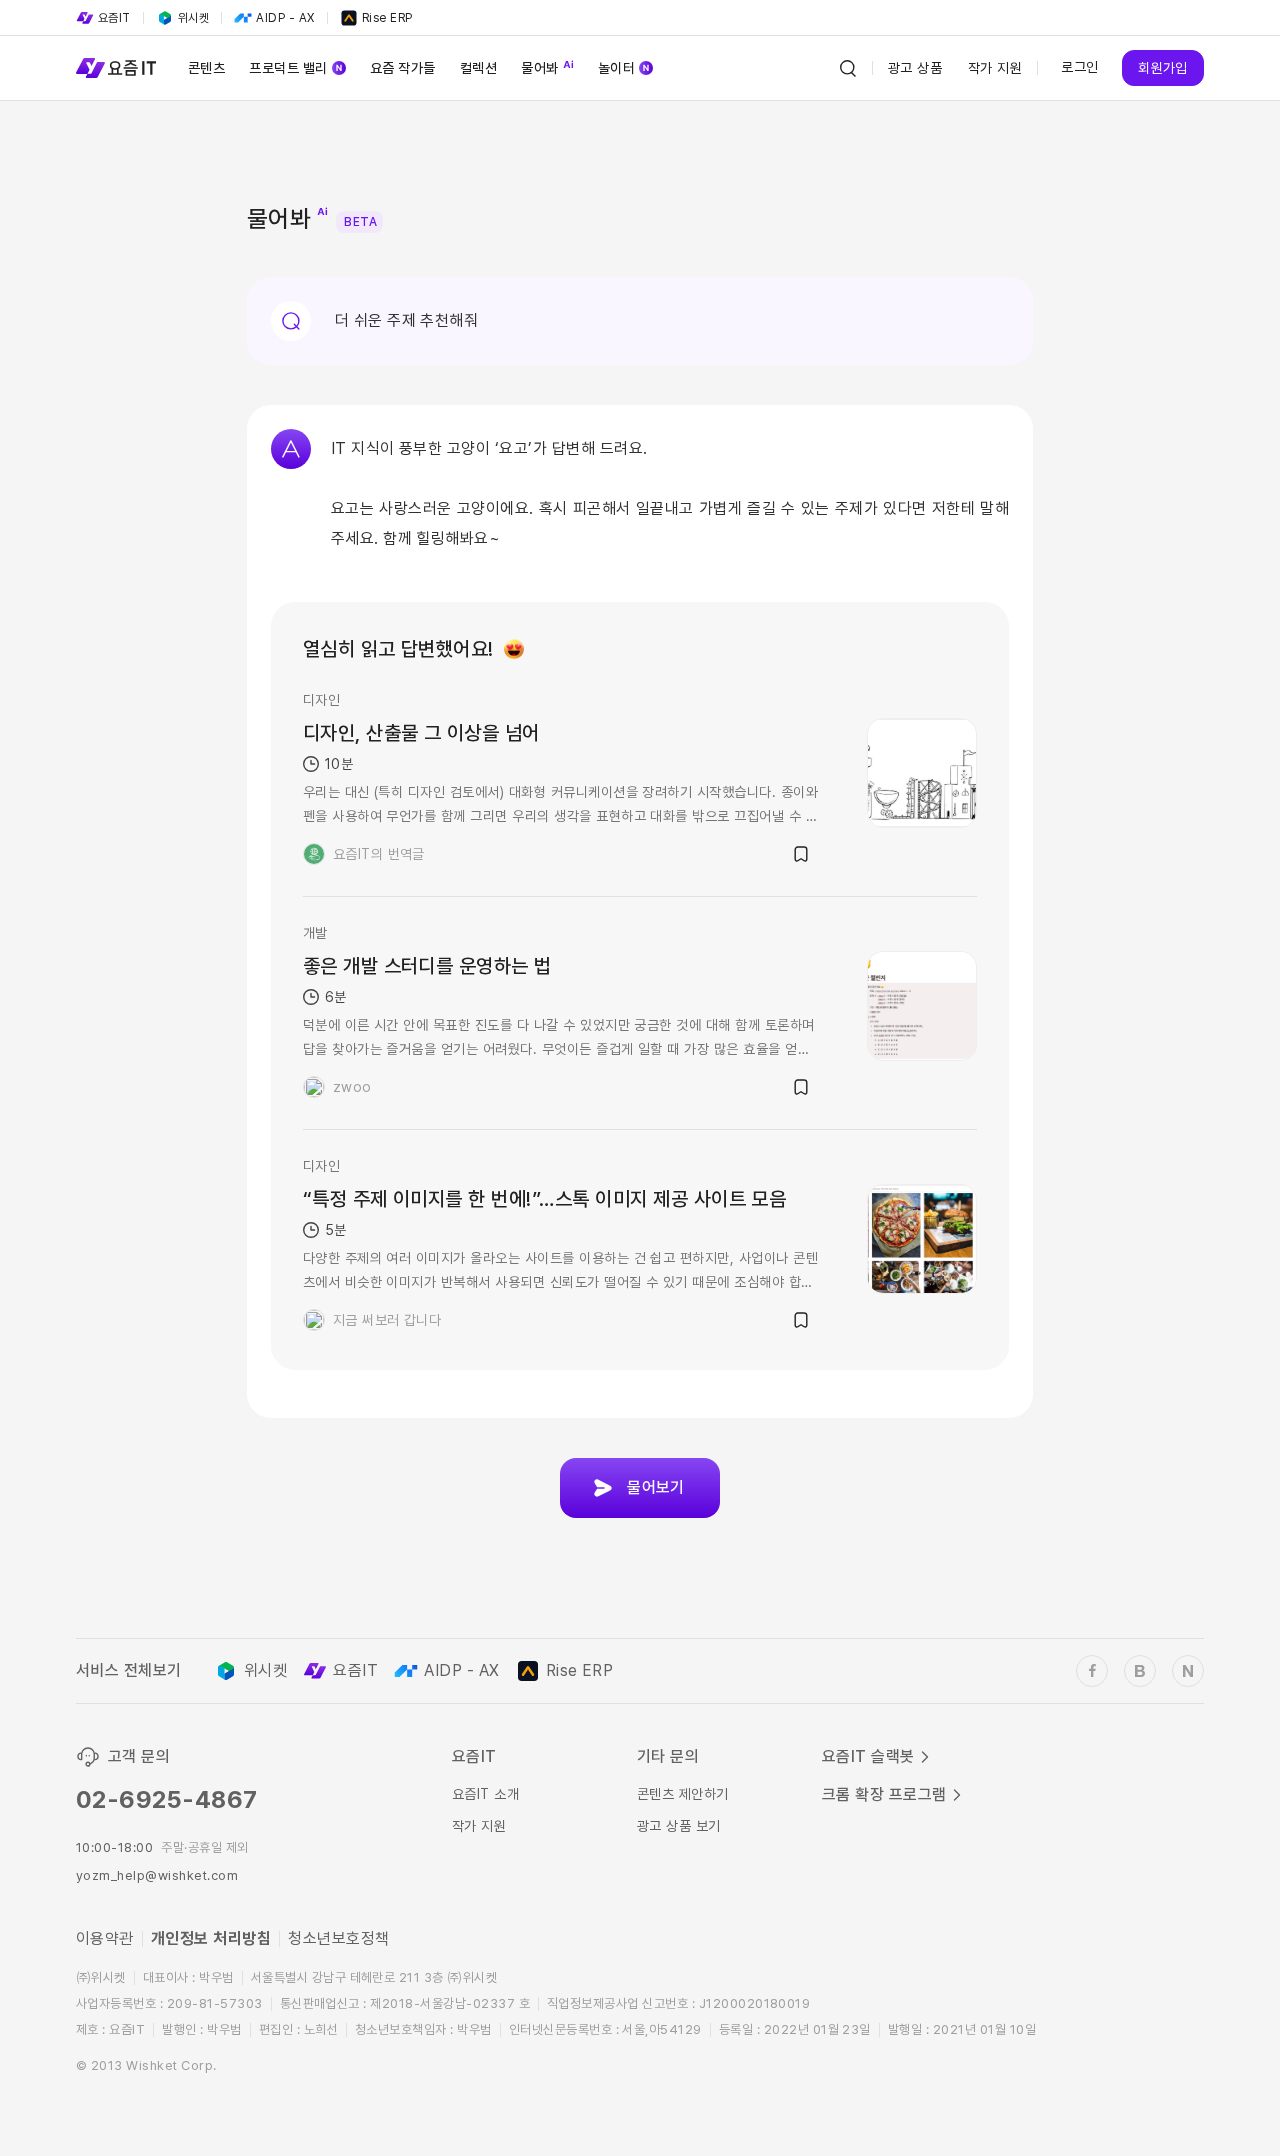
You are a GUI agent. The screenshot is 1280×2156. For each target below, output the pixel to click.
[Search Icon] (848, 68)
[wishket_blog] (1140, 1671)
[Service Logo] (116, 68)
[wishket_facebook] (1092, 1671)
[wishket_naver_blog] (1188, 1671)
